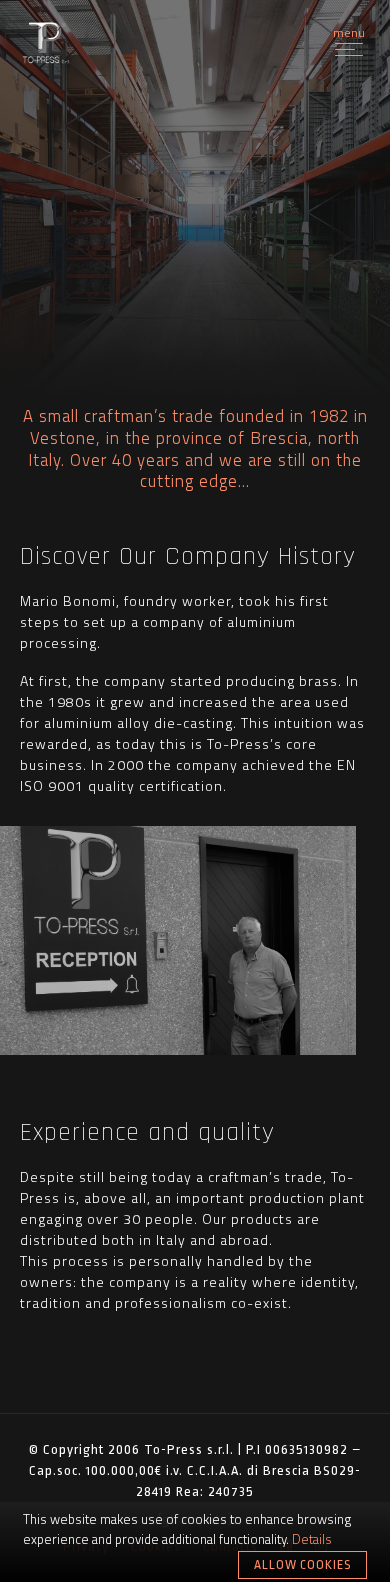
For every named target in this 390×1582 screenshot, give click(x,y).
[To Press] (46, 44)
